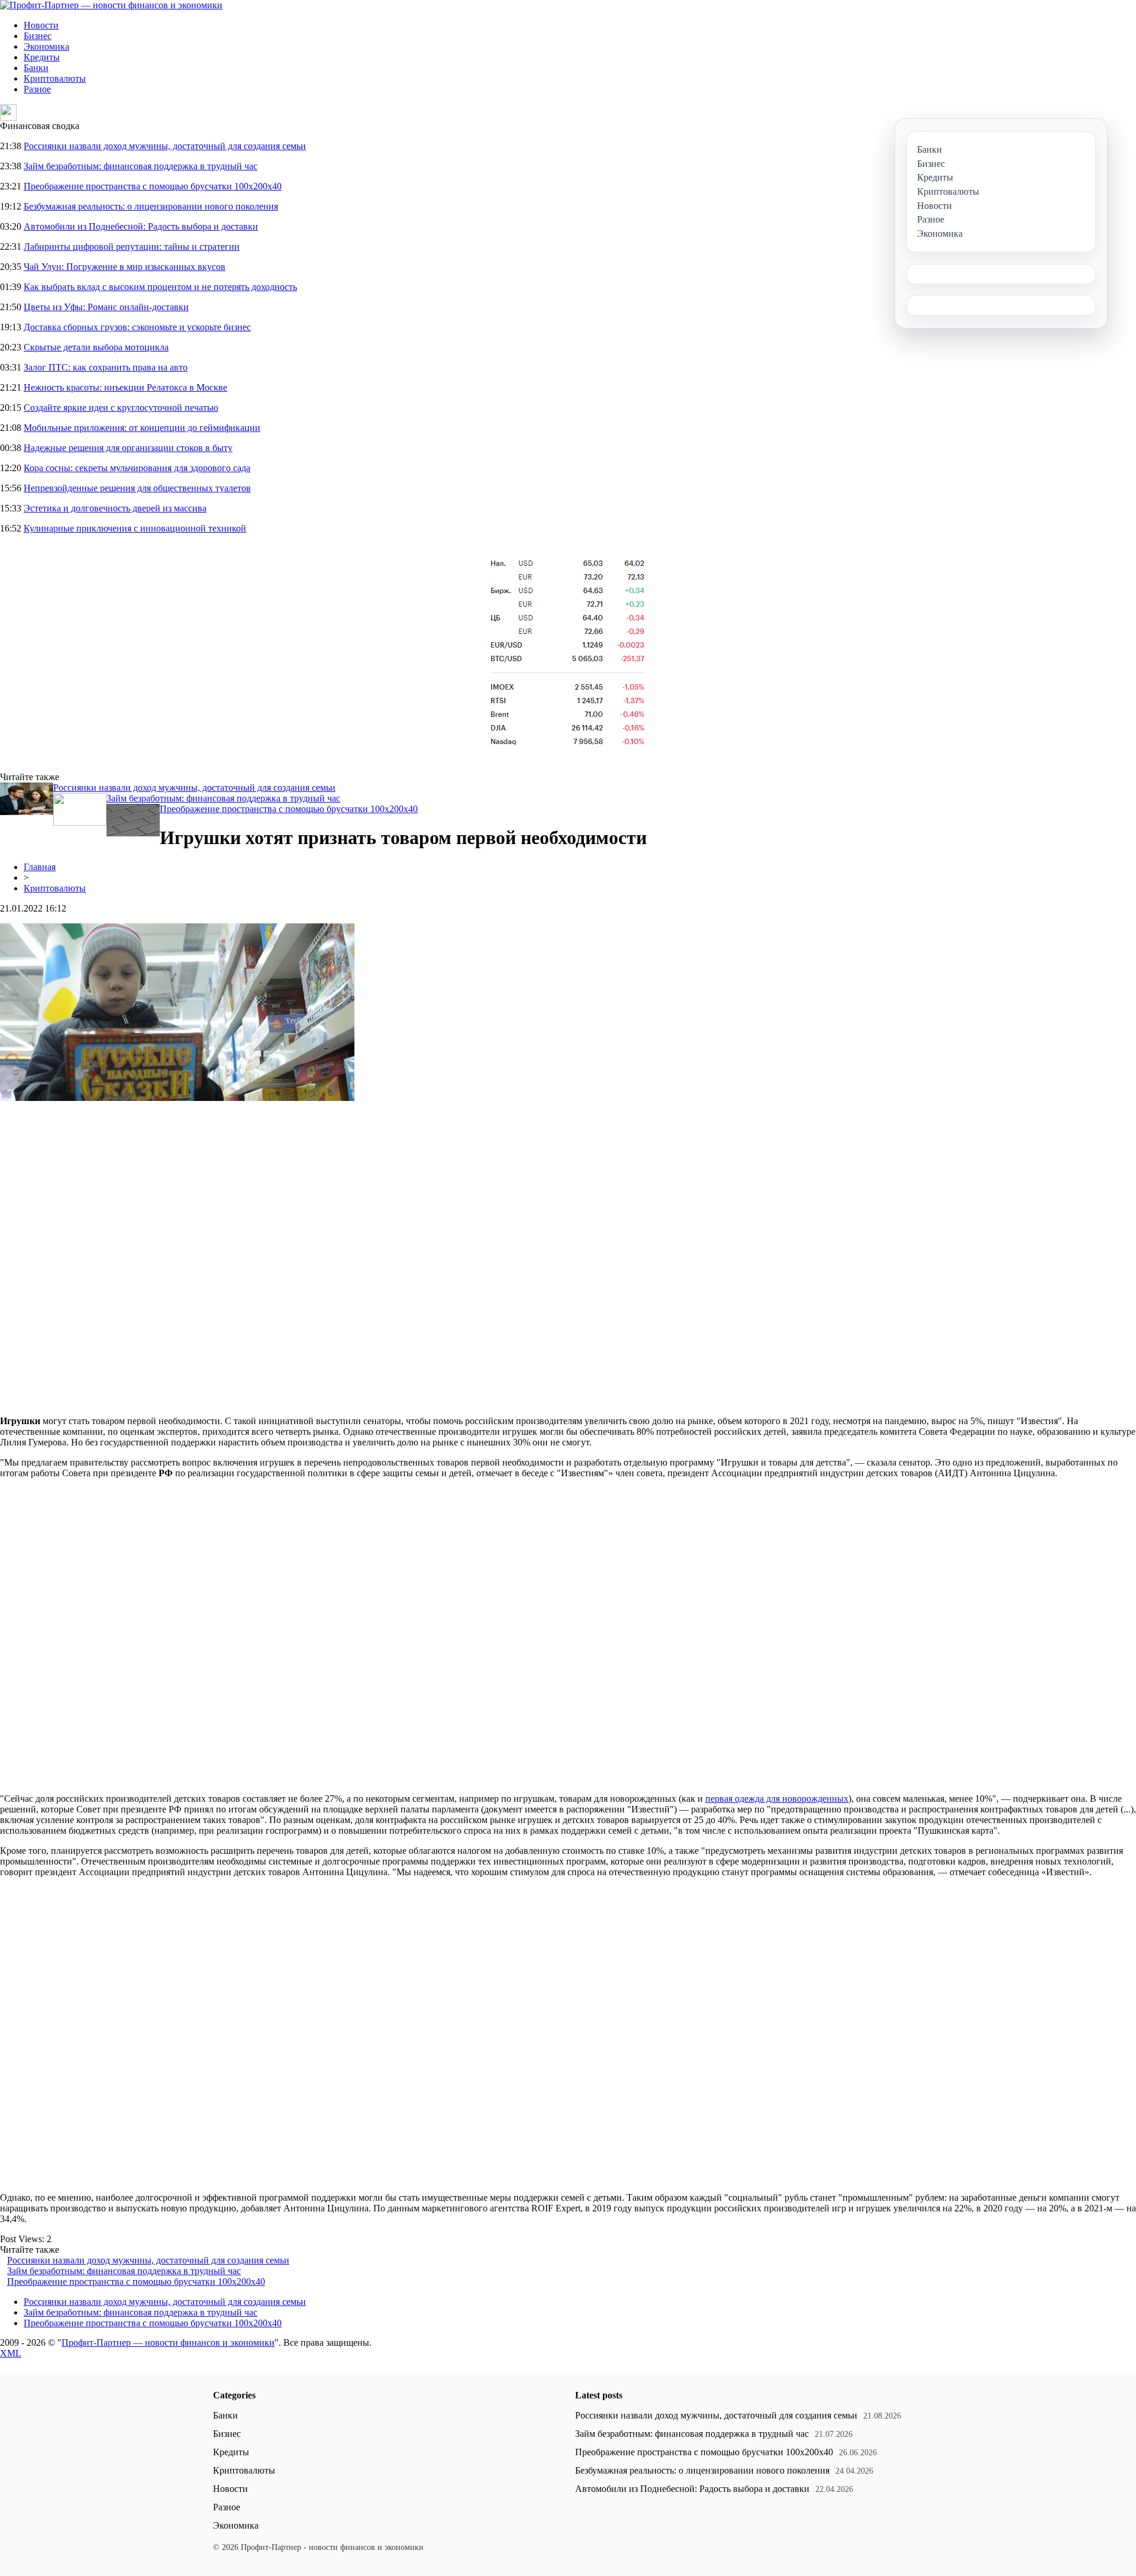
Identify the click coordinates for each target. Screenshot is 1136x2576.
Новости (41, 25)
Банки (36, 68)
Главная (40, 867)
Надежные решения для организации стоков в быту (128, 448)
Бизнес (38, 36)
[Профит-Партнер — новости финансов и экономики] (111, 5)
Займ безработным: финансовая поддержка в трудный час (141, 166)
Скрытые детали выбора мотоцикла (96, 347)
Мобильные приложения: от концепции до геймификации (142, 428)
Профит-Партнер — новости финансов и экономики (168, 2342)
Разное (37, 89)
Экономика (46, 46)
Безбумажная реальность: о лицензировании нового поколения (151, 206)
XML (11, 2353)
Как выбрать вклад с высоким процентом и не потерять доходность (160, 287)
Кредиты (42, 57)
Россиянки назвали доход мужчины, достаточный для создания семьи (165, 146)
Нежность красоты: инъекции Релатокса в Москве (125, 387)
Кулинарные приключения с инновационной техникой (135, 528)
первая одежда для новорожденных (777, 1799)
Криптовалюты (55, 78)
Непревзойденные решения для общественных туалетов (137, 488)
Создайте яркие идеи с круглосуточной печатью (121, 408)
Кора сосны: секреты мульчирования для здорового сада (137, 468)
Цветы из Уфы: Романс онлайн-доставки (106, 307)
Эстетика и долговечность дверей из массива (115, 508)
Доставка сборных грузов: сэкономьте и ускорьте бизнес (137, 327)
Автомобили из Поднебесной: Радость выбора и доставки (141, 226)
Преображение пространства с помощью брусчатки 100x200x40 (153, 186)
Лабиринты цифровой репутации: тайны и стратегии (132, 247)
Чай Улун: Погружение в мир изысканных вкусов (125, 267)
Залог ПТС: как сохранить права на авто (106, 367)
